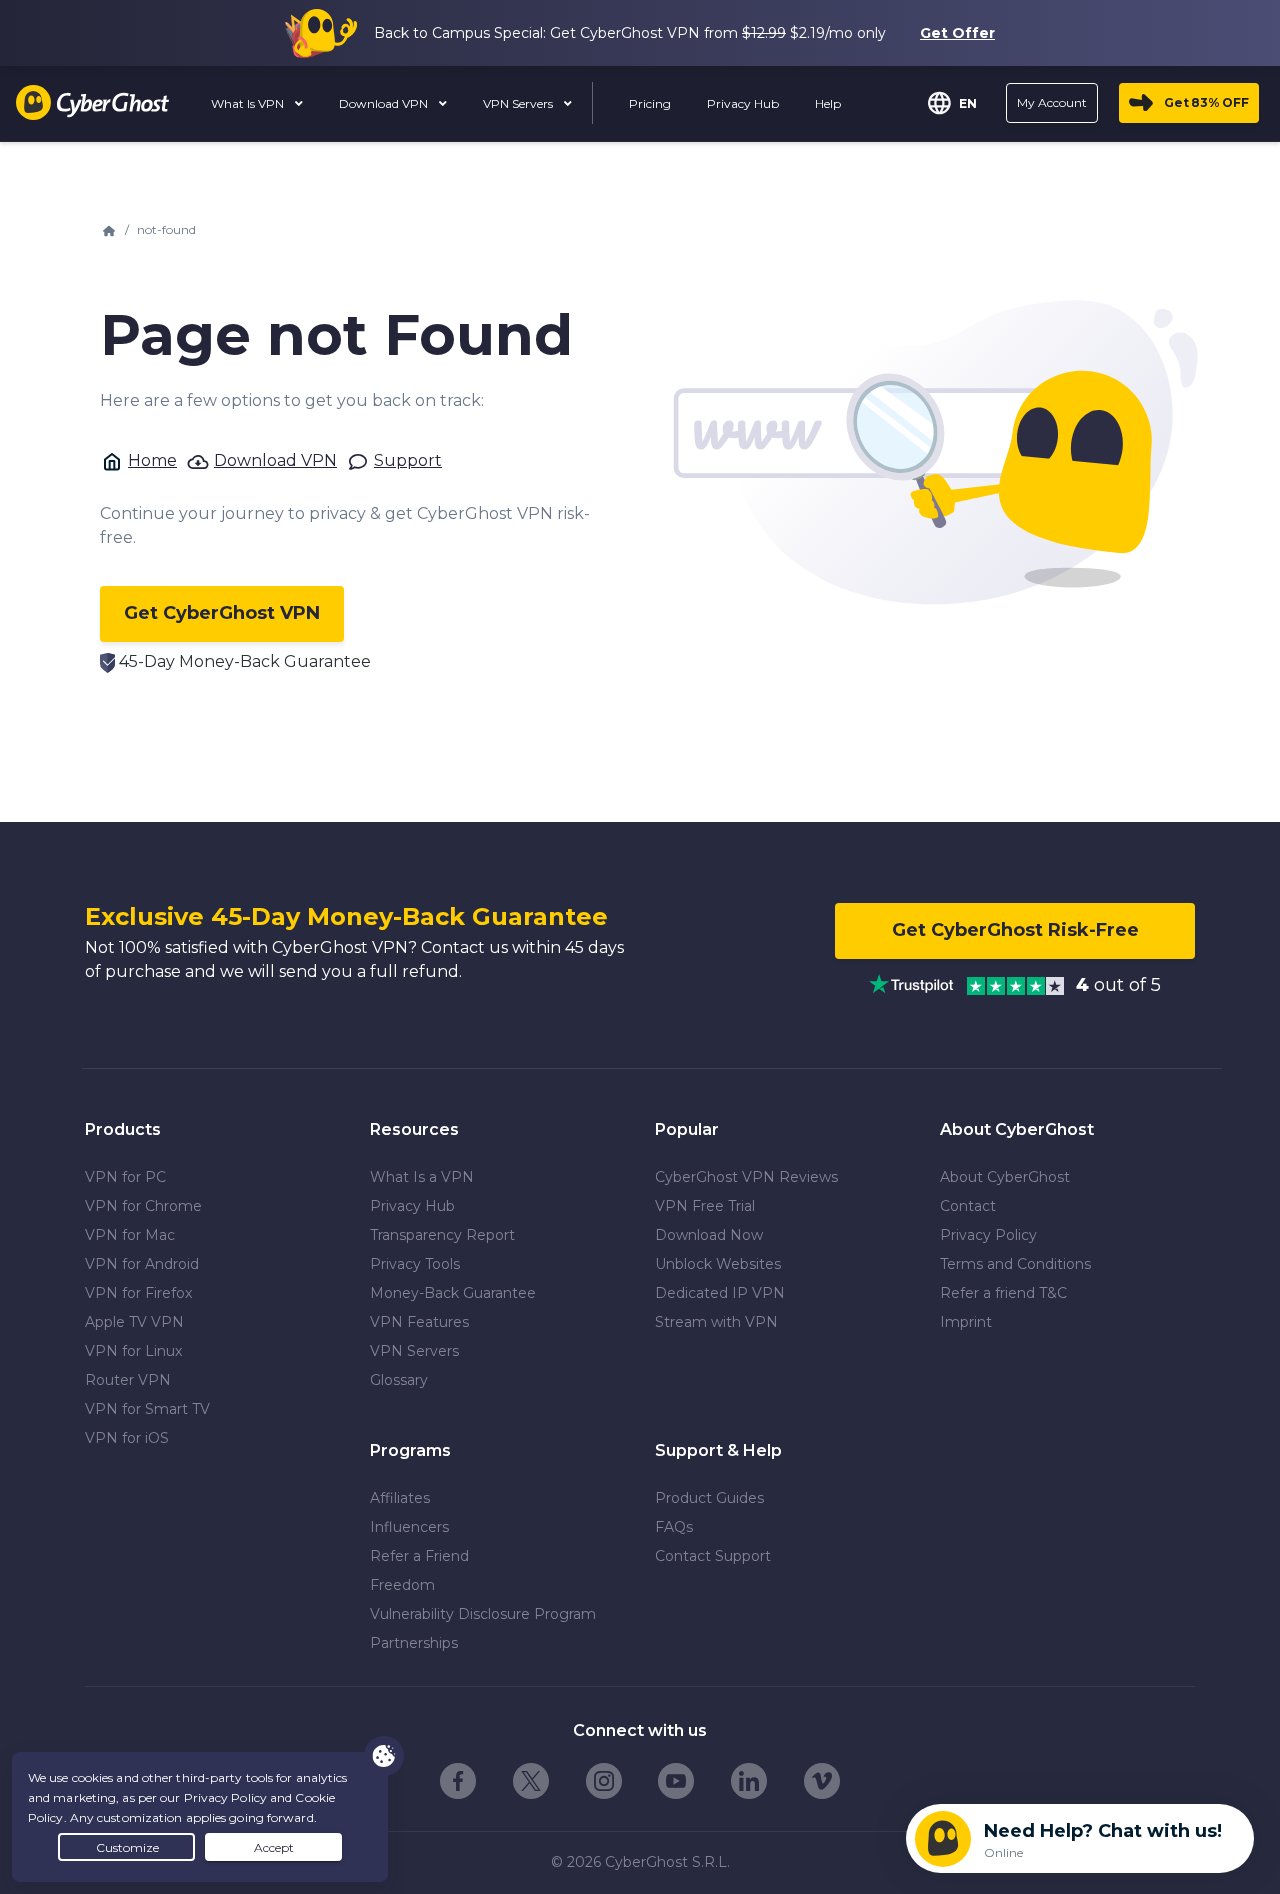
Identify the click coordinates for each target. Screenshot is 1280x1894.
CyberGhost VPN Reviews (746, 1177)
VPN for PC (125, 1177)
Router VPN (128, 1380)
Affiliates (400, 1498)
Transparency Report (442, 1235)
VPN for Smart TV (147, 1409)
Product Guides (709, 1498)
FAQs (674, 1527)
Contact (968, 1206)
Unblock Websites (718, 1264)
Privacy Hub (412, 1206)
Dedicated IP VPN (720, 1293)
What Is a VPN (422, 1177)
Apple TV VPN (134, 1322)
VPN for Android (142, 1264)
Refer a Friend (419, 1556)
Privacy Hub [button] (743, 103)
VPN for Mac (130, 1235)
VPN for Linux (133, 1351)
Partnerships (414, 1643)
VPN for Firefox (138, 1293)
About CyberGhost (1005, 1177)
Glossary (399, 1380)
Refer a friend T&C (1003, 1293)
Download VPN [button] (385, 103)
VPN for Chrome (143, 1206)
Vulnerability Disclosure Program (483, 1614)
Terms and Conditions (1015, 1264)
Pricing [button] (650, 103)
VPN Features (419, 1322)
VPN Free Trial (705, 1206)
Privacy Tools (415, 1264)
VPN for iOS (127, 1438)
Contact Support (713, 1556)
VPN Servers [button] (519, 103)
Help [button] (828, 103)
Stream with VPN (716, 1322)
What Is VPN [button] (249, 103)
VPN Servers (414, 1351)
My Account (1052, 102)
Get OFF (1206, 102)
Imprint (966, 1322)
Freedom (402, 1585)
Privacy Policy (988, 1235)
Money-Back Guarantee (453, 1293)
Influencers (409, 1527)
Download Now (709, 1235)
